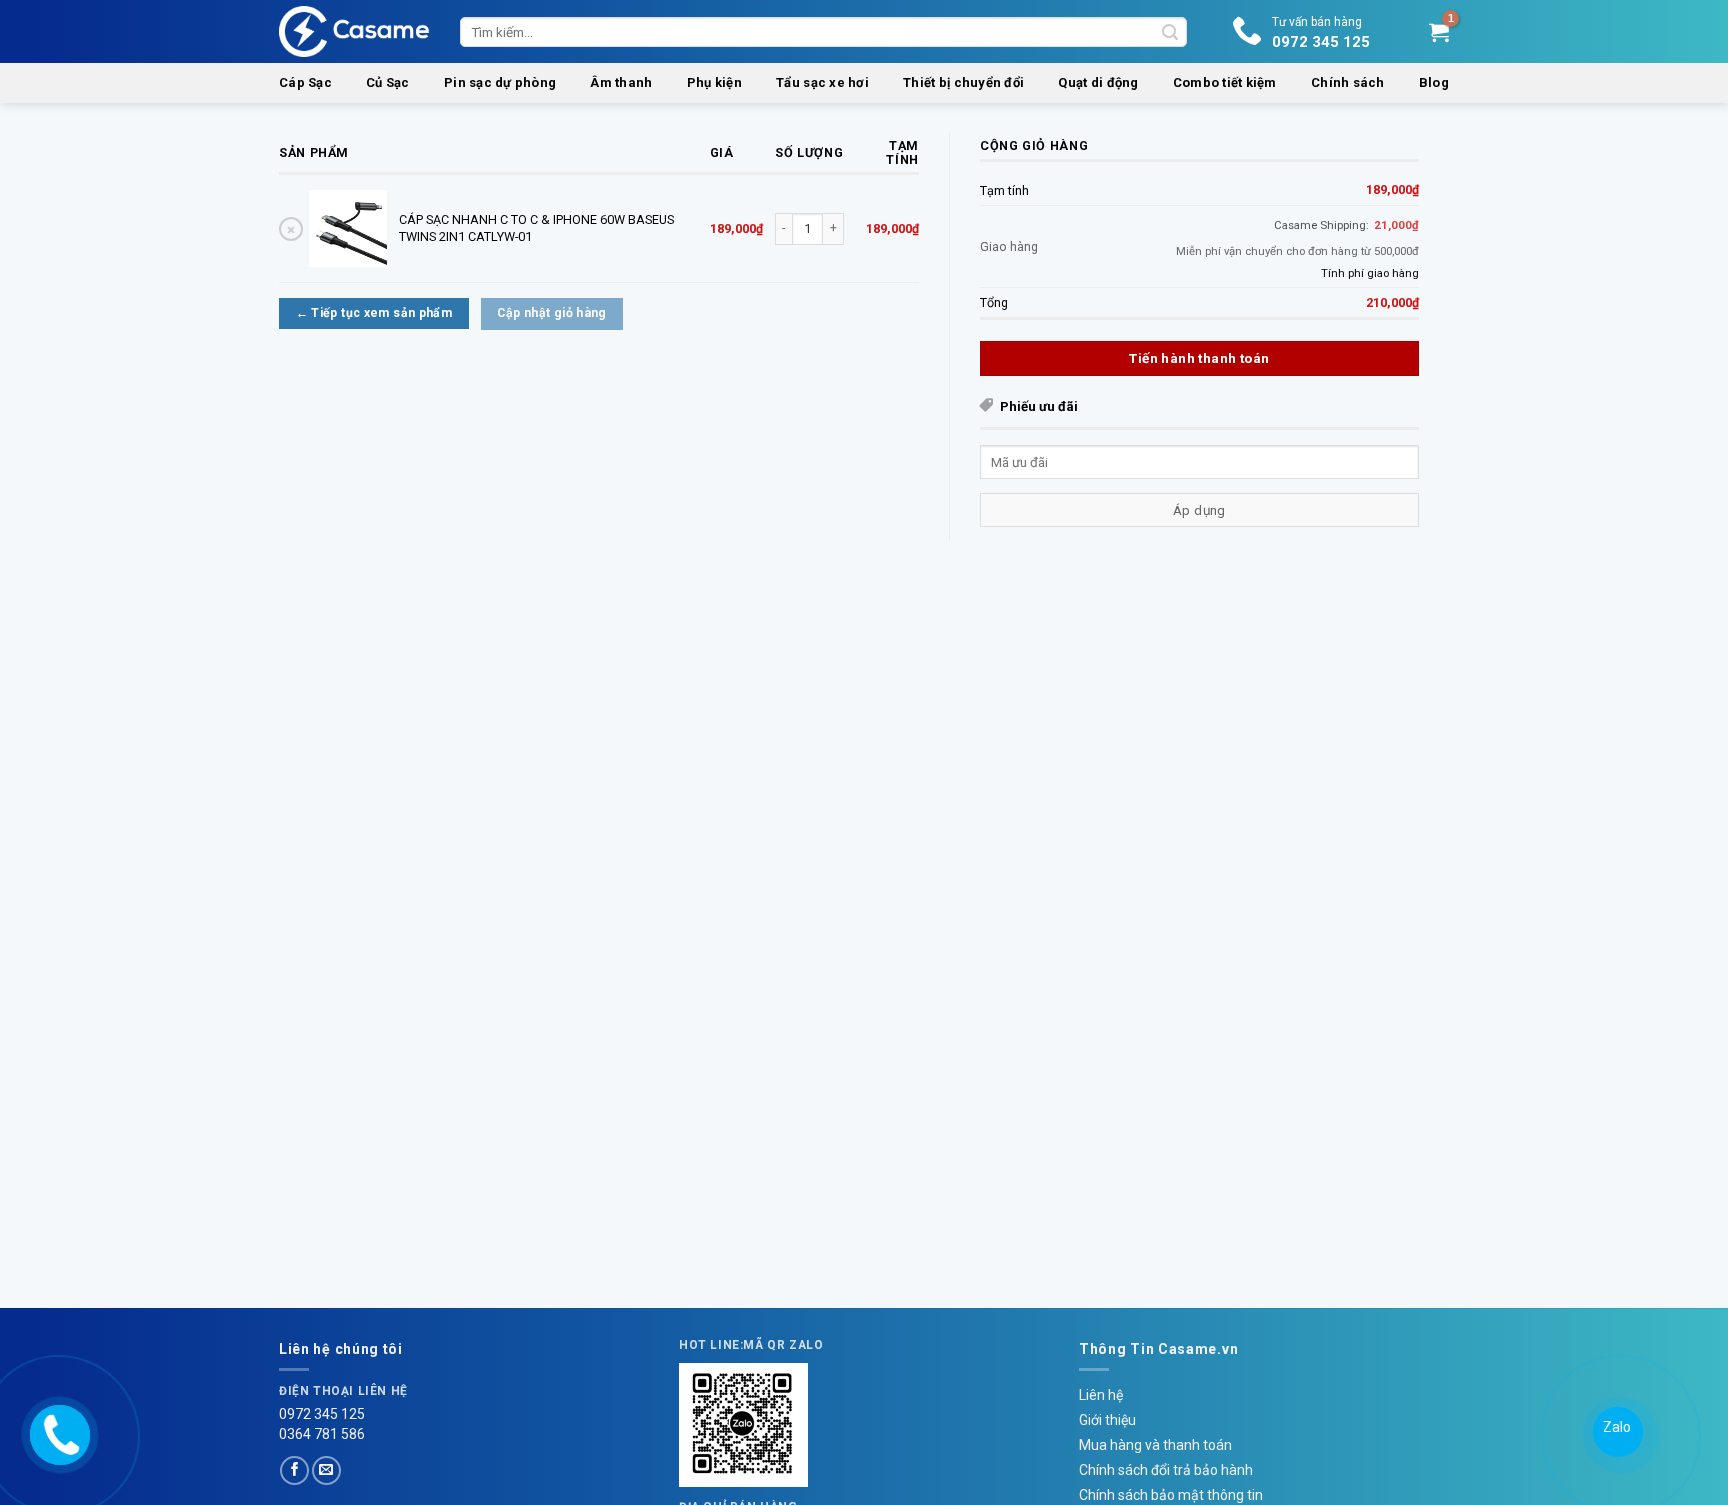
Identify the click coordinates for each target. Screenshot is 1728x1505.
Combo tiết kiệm (1225, 82)
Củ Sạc (388, 82)
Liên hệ (1101, 1395)
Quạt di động (1098, 82)
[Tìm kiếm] (1170, 32)
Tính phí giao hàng (1370, 273)
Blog (1434, 82)
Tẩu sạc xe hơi (822, 82)
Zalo (1617, 1427)
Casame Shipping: (1346, 225)
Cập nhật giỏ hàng (552, 313)
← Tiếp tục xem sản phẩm (374, 313)
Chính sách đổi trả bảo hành (1166, 1470)
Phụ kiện (714, 82)
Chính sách (1348, 82)
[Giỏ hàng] (1439, 32)
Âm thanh (621, 82)
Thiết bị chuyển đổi (963, 82)
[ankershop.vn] (57, 1432)
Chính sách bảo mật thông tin (1171, 1495)
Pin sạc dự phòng (500, 82)
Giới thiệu (1107, 1420)
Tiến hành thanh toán (1199, 358)
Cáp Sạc (305, 82)
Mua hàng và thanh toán (1155, 1445)
